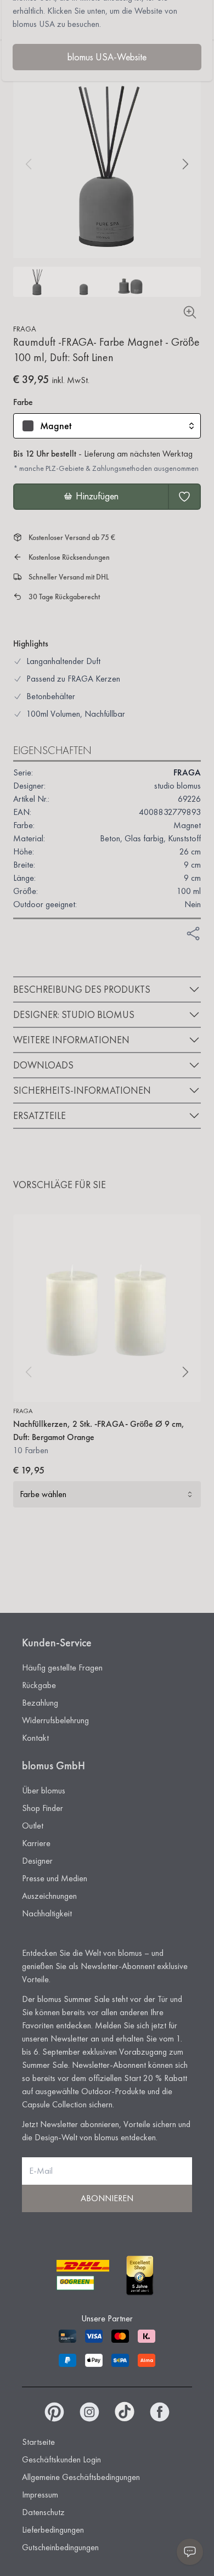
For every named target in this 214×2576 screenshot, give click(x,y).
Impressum (40, 2495)
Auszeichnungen (49, 1896)
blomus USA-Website (107, 57)
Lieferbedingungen (53, 2530)
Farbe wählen (43, 1494)
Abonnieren (107, 2198)
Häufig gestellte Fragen (62, 1667)
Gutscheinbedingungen (60, 2547)
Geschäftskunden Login (61, 2459)
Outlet (33, 1826)
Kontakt (35, 1738)
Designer (37, 1861)
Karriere (36, 1843)
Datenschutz (43, 2512)
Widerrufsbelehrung (55, 1720)
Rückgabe (39, 1685)
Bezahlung (40, 1703)
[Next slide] (185, 164)
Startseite (38, 2442)
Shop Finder (43, 1808)
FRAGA (25, 329)
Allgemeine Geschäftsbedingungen (81, 2477)
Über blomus (44, 1790)
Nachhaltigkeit (47, 1913)
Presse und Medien (55, 1878)
